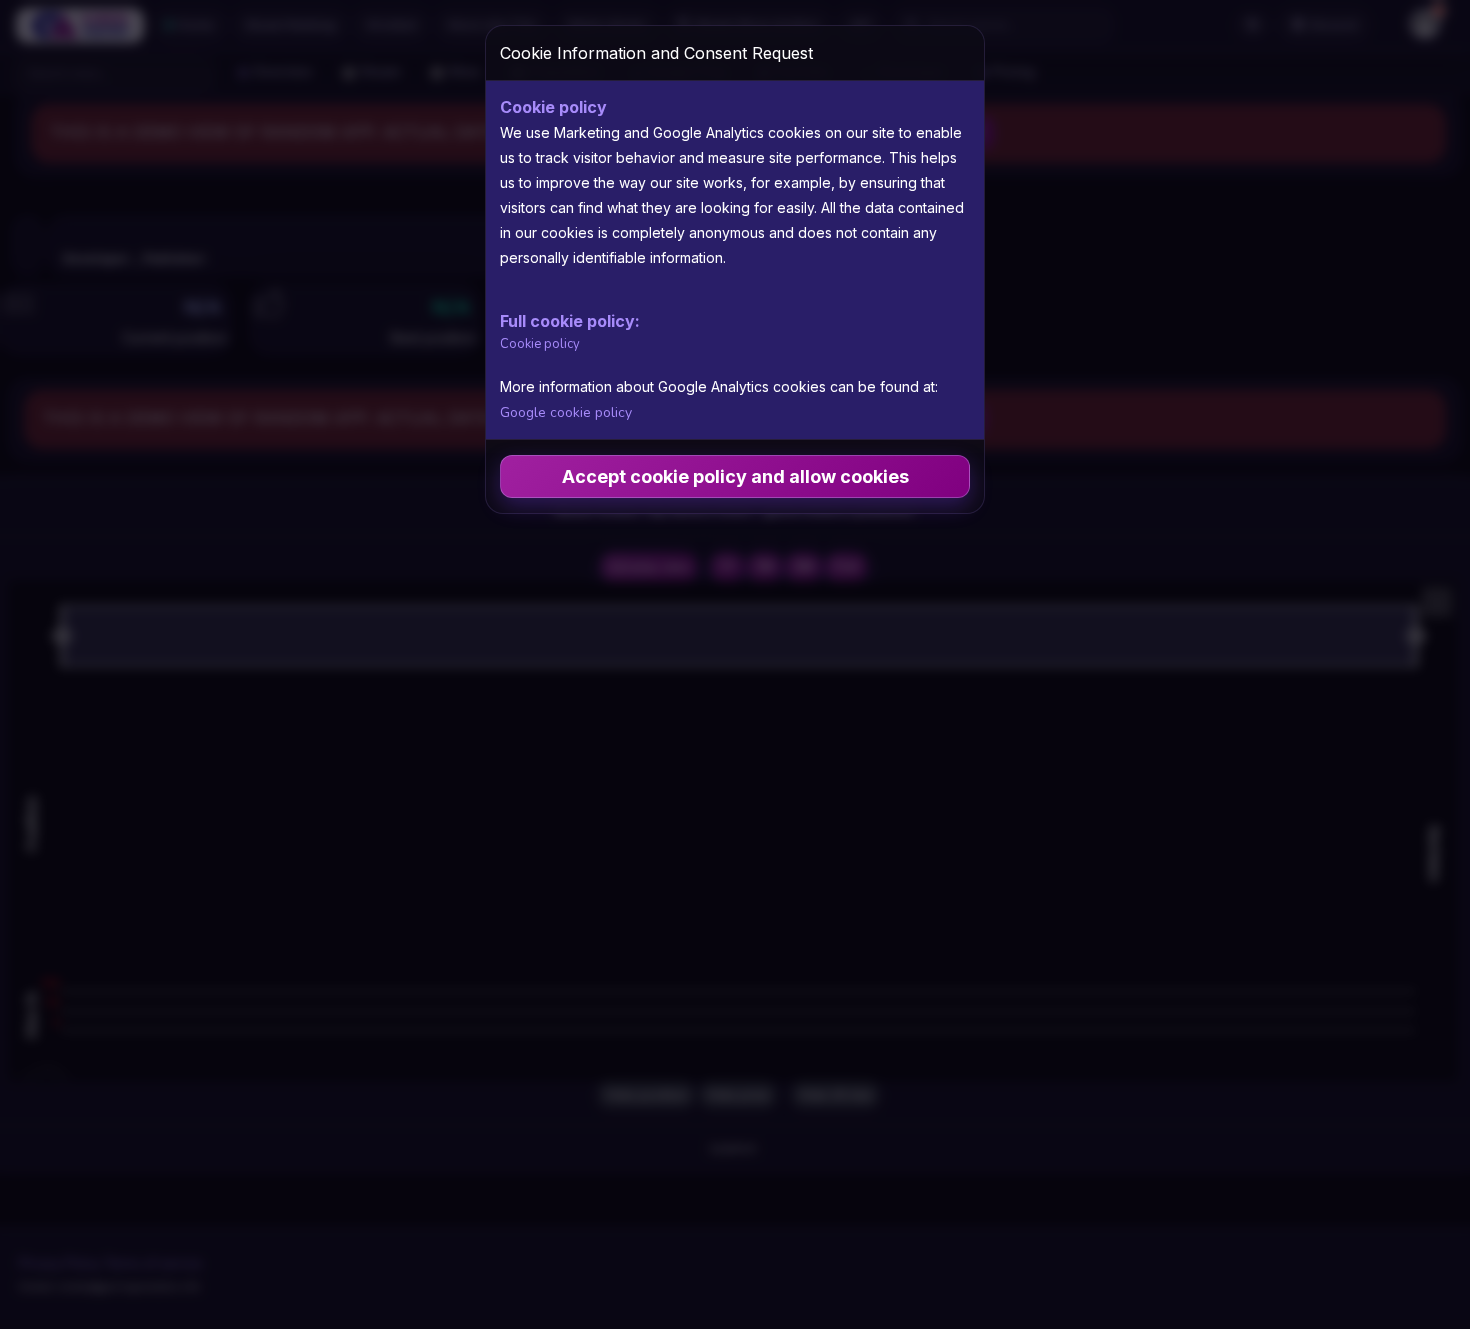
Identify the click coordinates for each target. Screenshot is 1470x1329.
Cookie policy (540, 344)
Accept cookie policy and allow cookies (735, 476)
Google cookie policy (566, 412)
